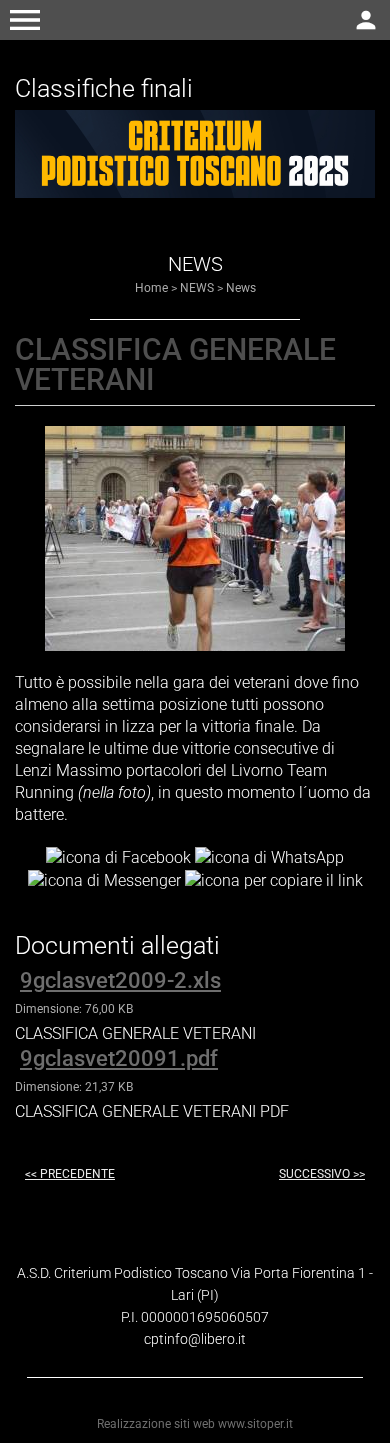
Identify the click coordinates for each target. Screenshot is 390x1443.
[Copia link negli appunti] (274, 879)
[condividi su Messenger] (104, 879)
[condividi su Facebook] (118, 856)
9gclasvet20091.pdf (119, 1058)
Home (151, 288)
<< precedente (70, 1174)
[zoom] (195, 645)
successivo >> (322, 1174)
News (241, 288)
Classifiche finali (104, 88)
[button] (25, 20)
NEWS (197, 288)
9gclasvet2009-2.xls (120, 980)
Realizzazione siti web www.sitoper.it (195, 1424)
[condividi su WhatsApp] (269, 856)
